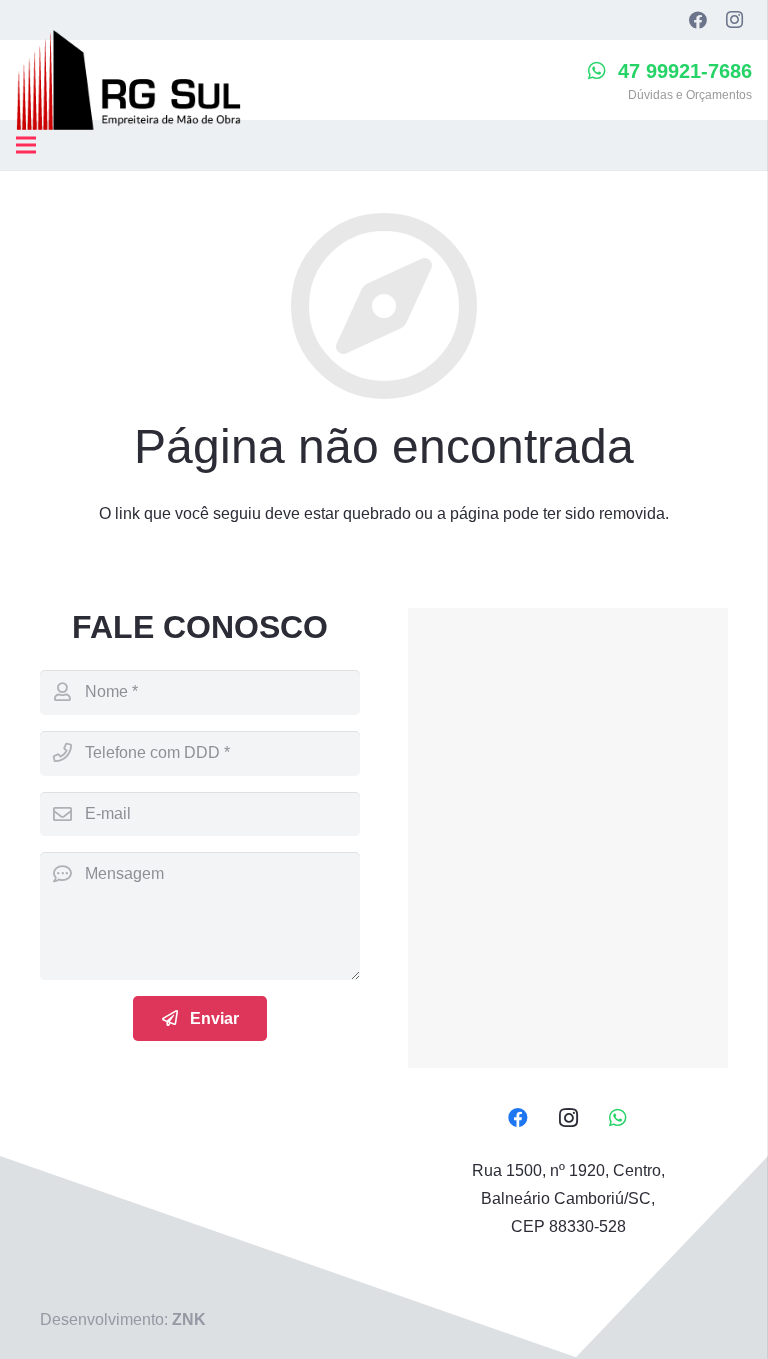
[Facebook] (698, 20)
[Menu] (26, 145)
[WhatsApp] (618, 1118)
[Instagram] (734, 20)
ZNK (189, 1319)
